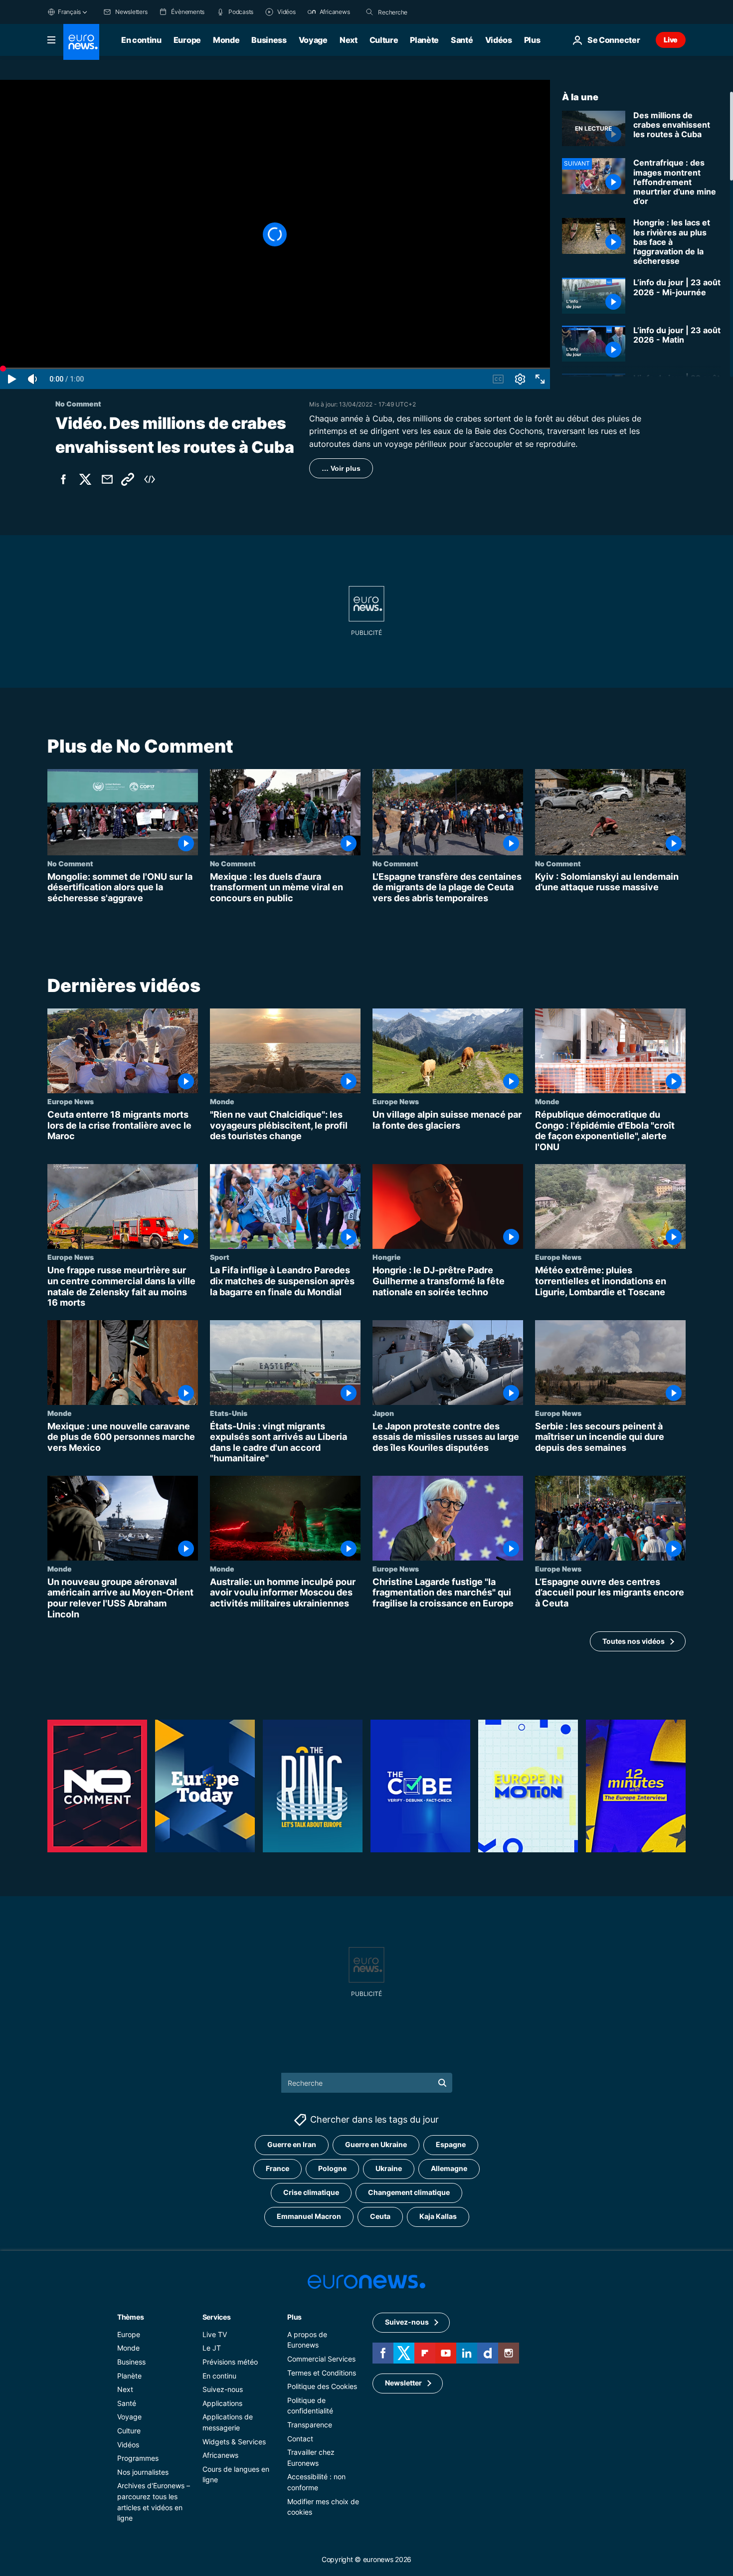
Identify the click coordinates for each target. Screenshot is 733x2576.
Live (671, 40)
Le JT (212, 2348)
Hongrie (387, 1257)
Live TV (215, 2334)
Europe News (71, 1102)
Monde (226, 40)
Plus (294, 2317)
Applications (222, 2403)
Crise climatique (311, 2193)
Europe (187, 40)
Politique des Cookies (322, 2387)
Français (69, 12)
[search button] (369, 12)
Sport (220, 1257)
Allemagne (449, 2169)
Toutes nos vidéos (634, 1641)
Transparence (310, 2425)
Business (269, 40)
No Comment (70, 863)
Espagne (451, 2145)
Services (217, 2317)
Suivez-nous (223, 2390)
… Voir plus (341, 468)
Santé (462, 40)
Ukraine (389, 2169)
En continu (141, 40)
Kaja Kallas (438, 2217)
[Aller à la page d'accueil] (81, 42)
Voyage (313, 40)
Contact (300, 2439)
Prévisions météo (230, 2362)
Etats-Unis (229, 1413)
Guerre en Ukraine (376, 2145)
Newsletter (403, 2383)
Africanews (220, 2455)
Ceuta (380, 2217)
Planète (424, 40)
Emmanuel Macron (309, 2217)
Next (349, 40)
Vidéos (499, 40)
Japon (383, 1413)
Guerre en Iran (292, 2145)
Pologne (332, 2169)
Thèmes (130, 2317)
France (277, 2169)
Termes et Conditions (322, 2373)
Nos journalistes (143, 2472)
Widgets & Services (234, 2442)
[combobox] (420, 12)
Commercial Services (321, 2359)
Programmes (138, 2458)
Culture (384, 40)
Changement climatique (409, 2193)
